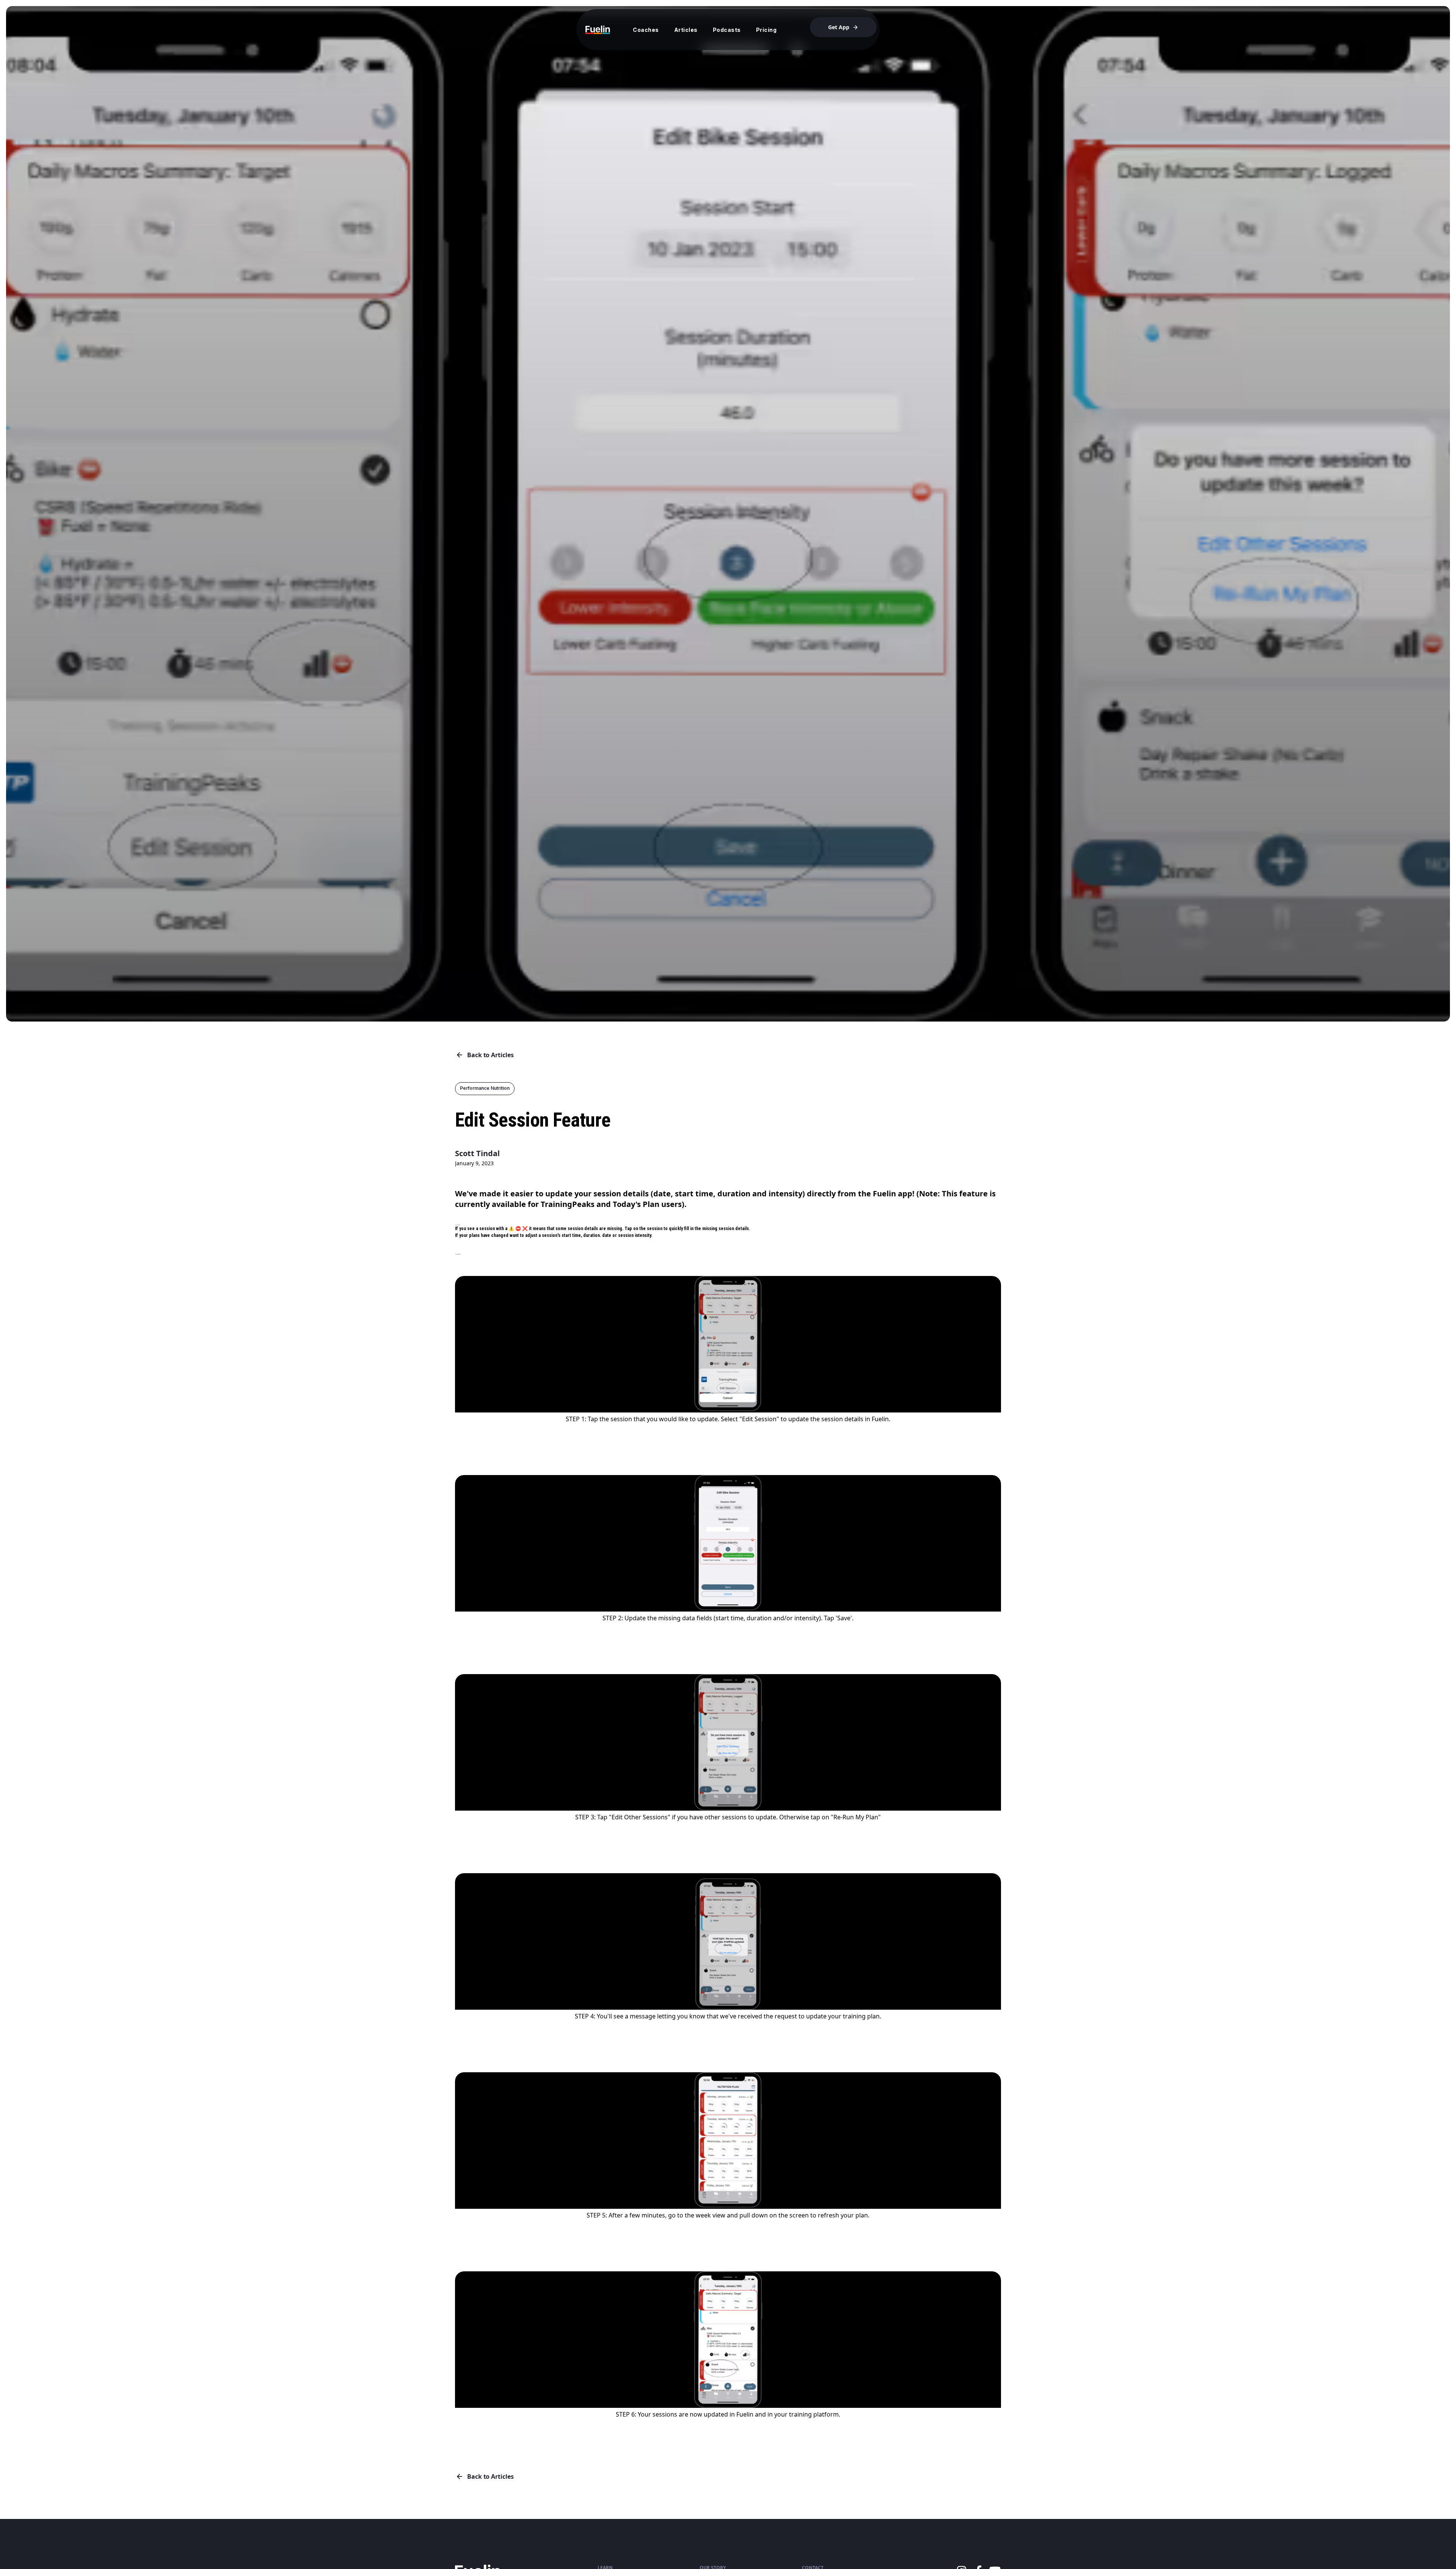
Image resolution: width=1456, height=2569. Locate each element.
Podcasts (727, 30)
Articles (686, 30)
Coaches (646, 30)
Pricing (766, 30)
